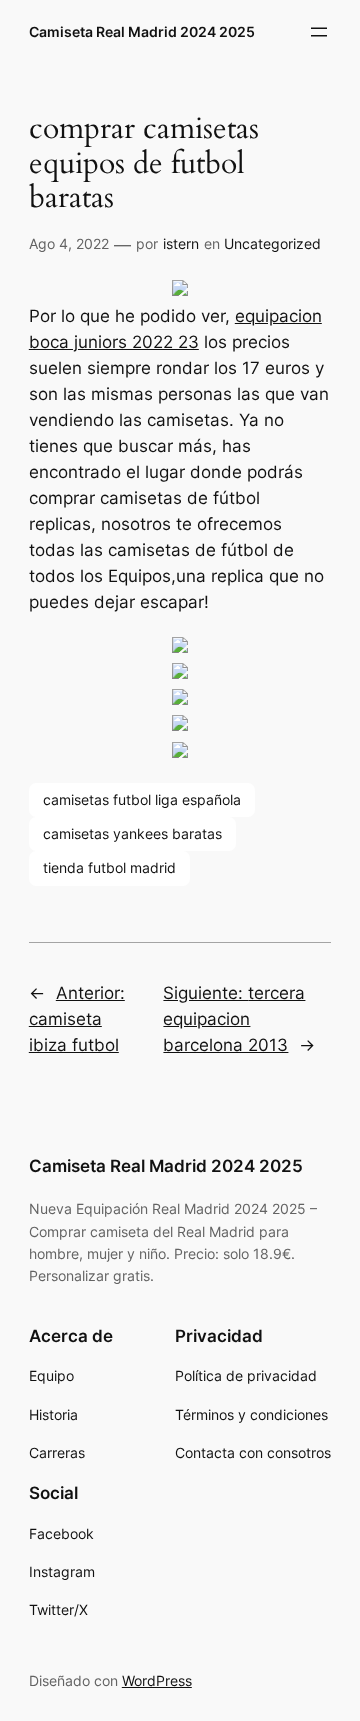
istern (181, 243)
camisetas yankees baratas (132, 833)
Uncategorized (272, 243)
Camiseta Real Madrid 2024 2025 (142, 31)
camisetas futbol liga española (142, 799)
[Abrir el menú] (319, 32)
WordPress (157, 1680)
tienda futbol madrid (109, 867)
